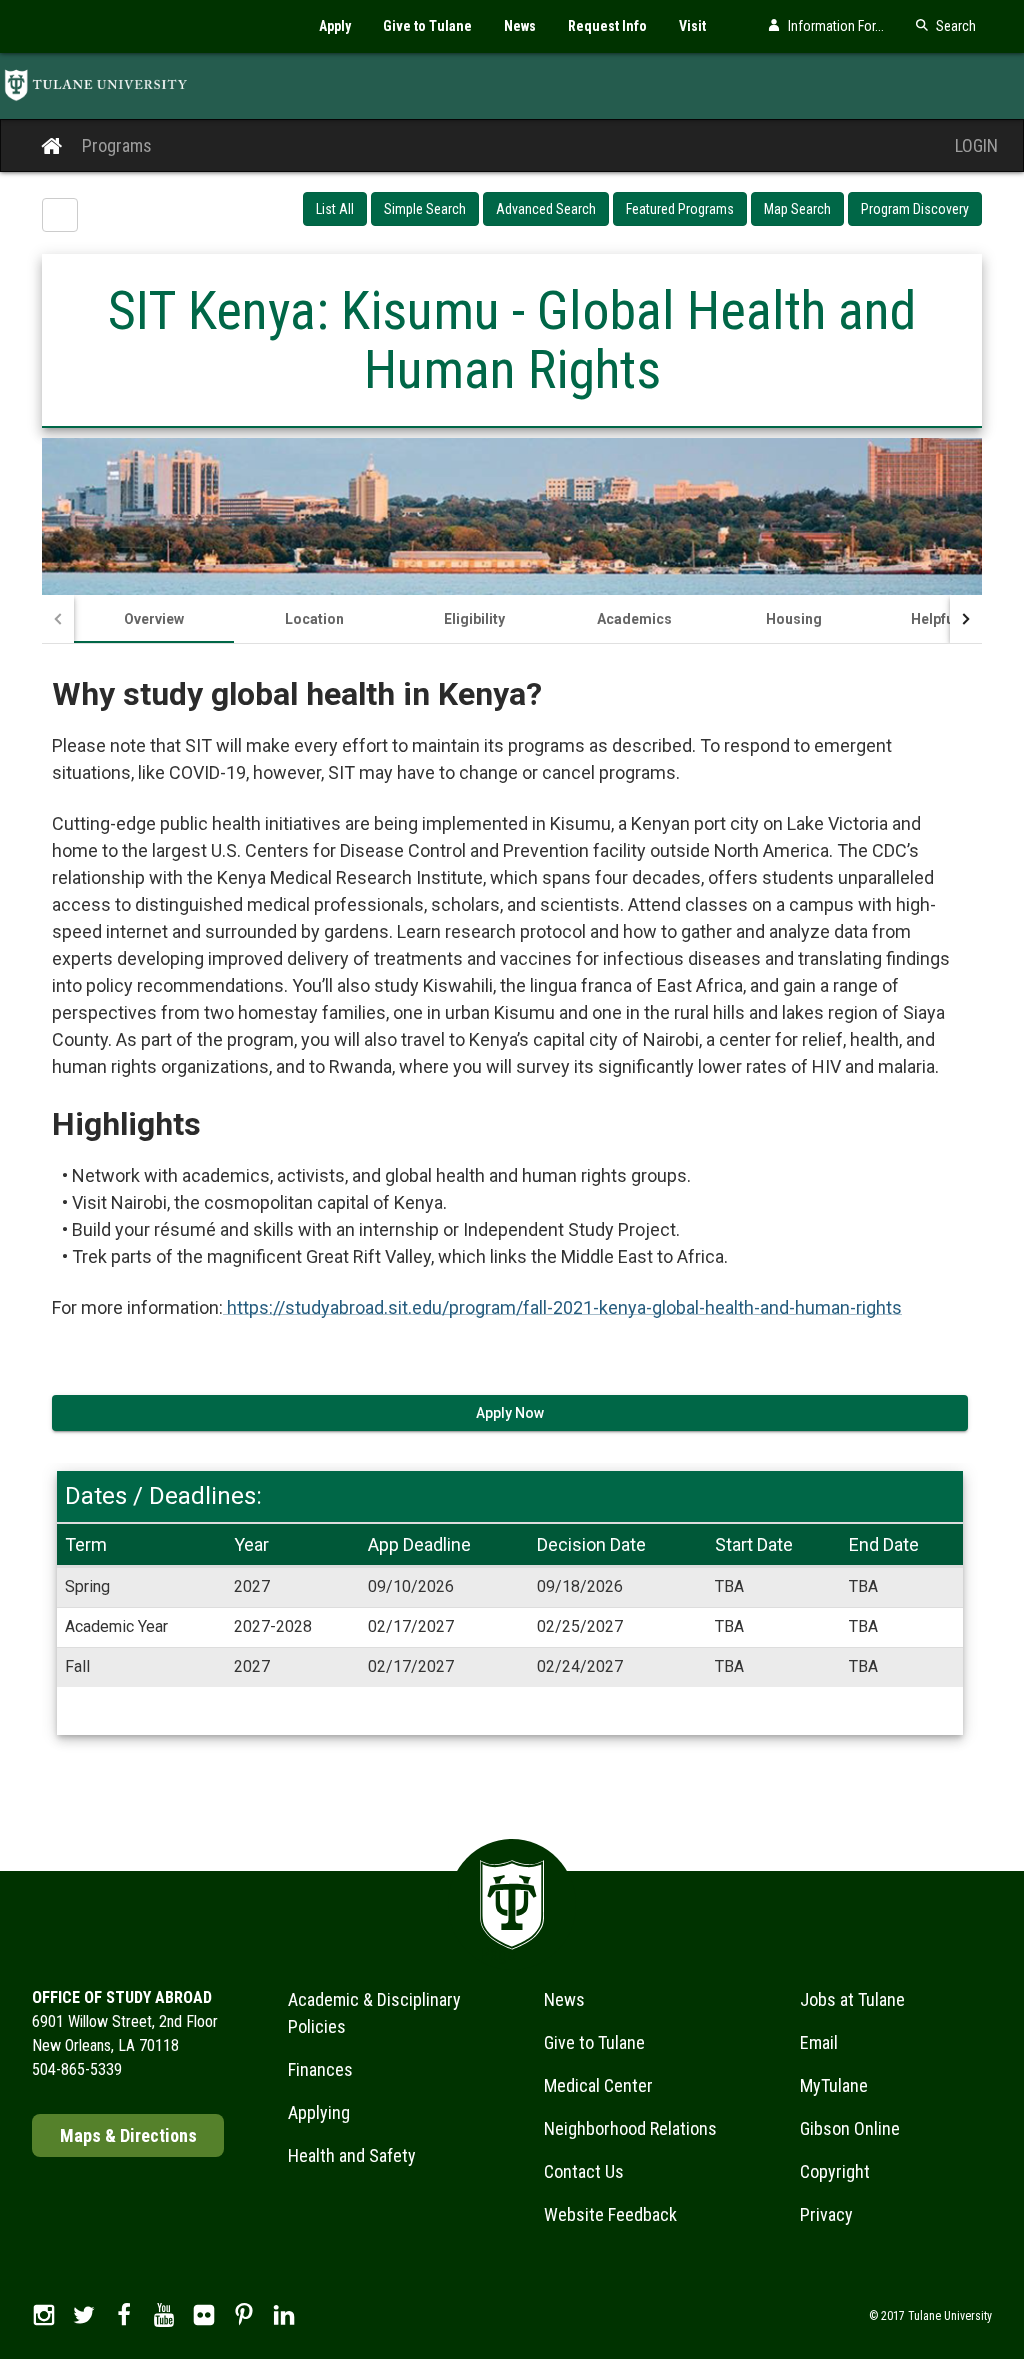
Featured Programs (680, 209)
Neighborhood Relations (630, 2128)
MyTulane (834, 2085)
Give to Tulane (427, 26)
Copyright (835, 2171)
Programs (117, 145)
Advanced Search (546, 209)
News (520, 26)
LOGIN (976, 145)
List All (335, 209)
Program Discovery (915, 209)
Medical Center (598, 2085)
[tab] (154, 619)
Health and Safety (352, 2155)
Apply (335, 26)
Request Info (607, 26)
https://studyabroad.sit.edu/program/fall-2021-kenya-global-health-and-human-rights (562, 1307)
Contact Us (584, 2171)
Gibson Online (850, 2128)
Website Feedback (610, 2214)
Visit (692, 26)
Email (819, 2042)
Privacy (826, 2214)
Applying (319, 2112)
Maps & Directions (128, 2135)
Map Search (797, 209)
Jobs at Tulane (852, 1999)
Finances (320, 2069)
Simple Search (425, 209)
